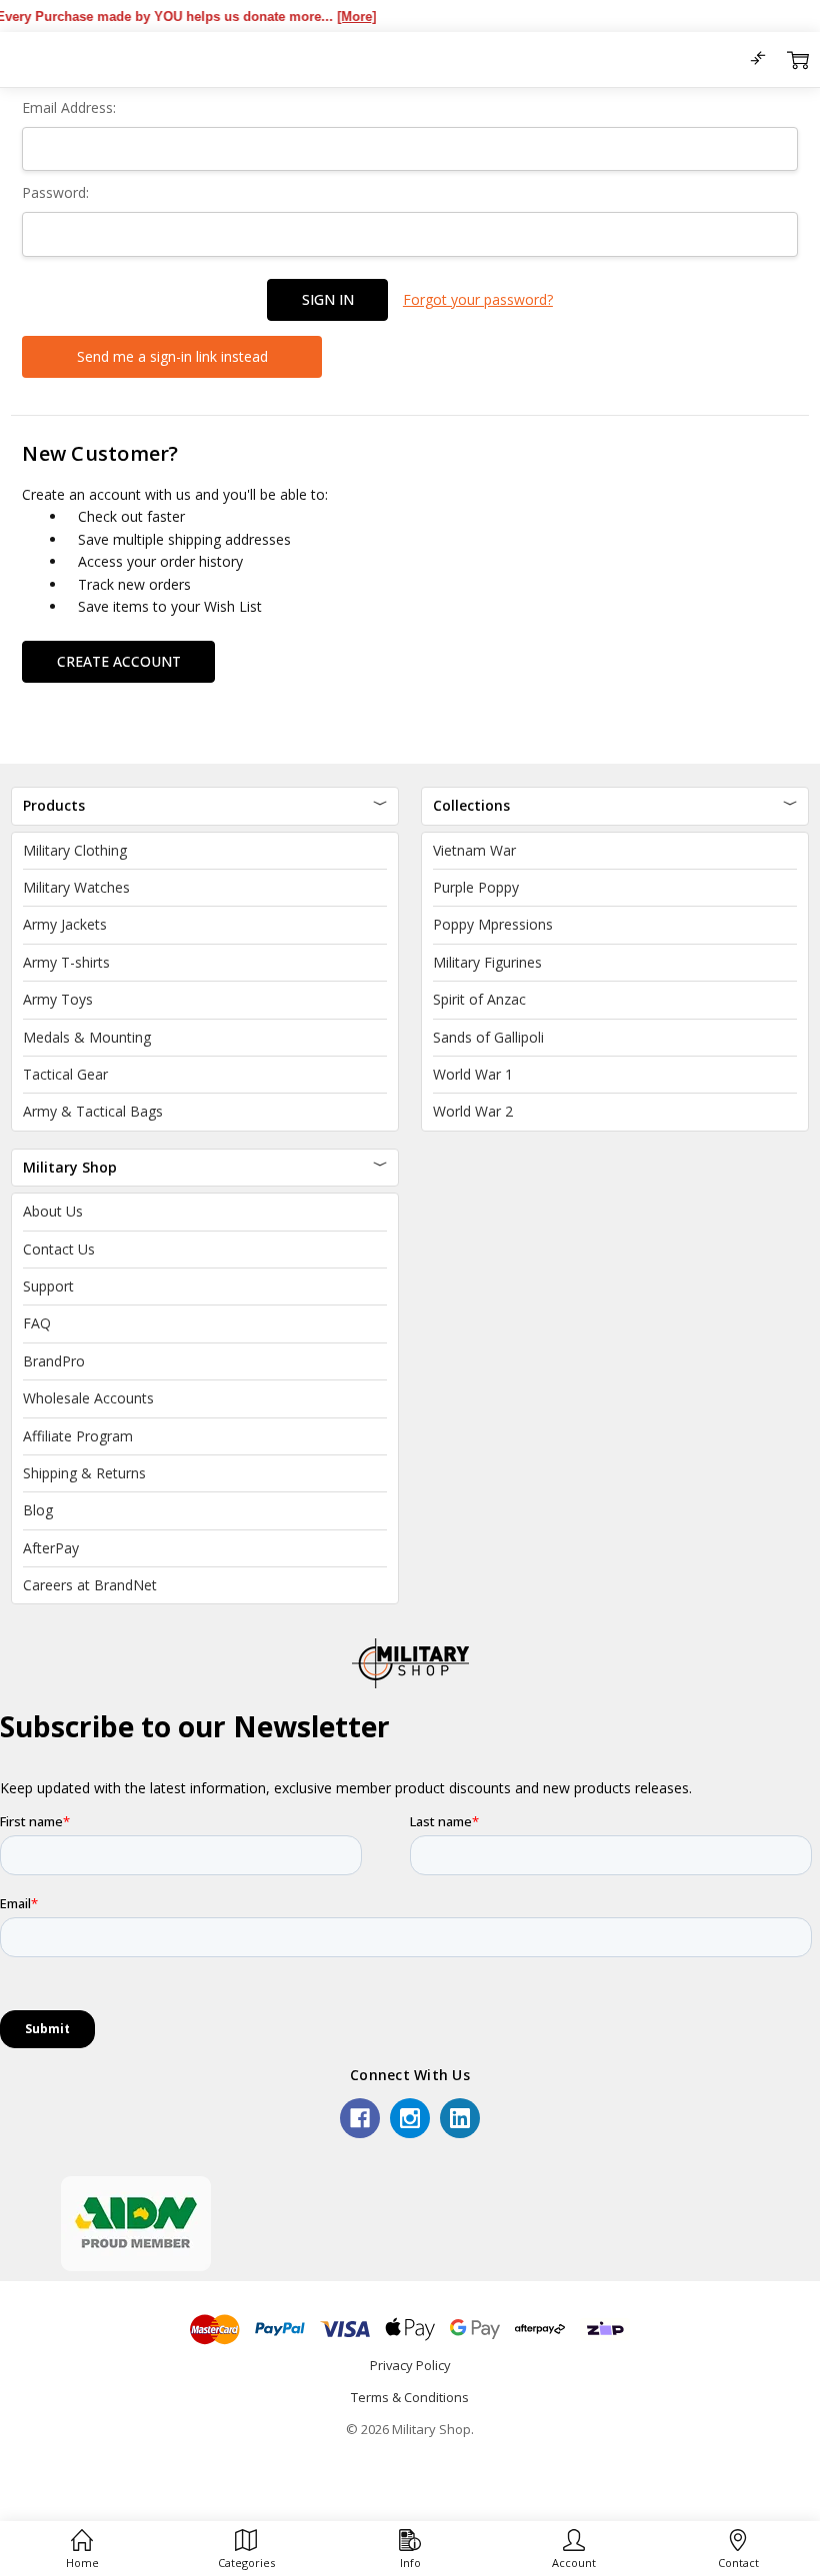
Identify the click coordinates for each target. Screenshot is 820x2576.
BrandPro (54, 1361)
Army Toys (58, 999)
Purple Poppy (476, 887)
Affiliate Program (78, 1436)
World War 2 (473, 1111)
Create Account (119, 661)
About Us (53, 1211)
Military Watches (76, 887)
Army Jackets (65, 924)
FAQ (37, 1323)
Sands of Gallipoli (488, 1037)
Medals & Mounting (87, 1037)
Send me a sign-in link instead (172, 356)
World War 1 (473, 1074)
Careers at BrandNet (90, 1585)
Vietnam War (474, 850)
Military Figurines (487, 962)
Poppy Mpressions (493, 924)
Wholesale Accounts (88, 1398)
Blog (38, 1510)
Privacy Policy (410, 2365)
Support (48, 1286)
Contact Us (59, 1249)
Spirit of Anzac (479, 999)
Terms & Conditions (410, 2397)
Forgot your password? (478, 299)
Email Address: (69, 107)
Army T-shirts (66, 962)
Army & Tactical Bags (93, 1111)
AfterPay (51, 1548)
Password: (55, 192)
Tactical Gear (65, 1074)
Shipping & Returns (84, 1473)
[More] (334, 16)
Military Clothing (75, 850)
